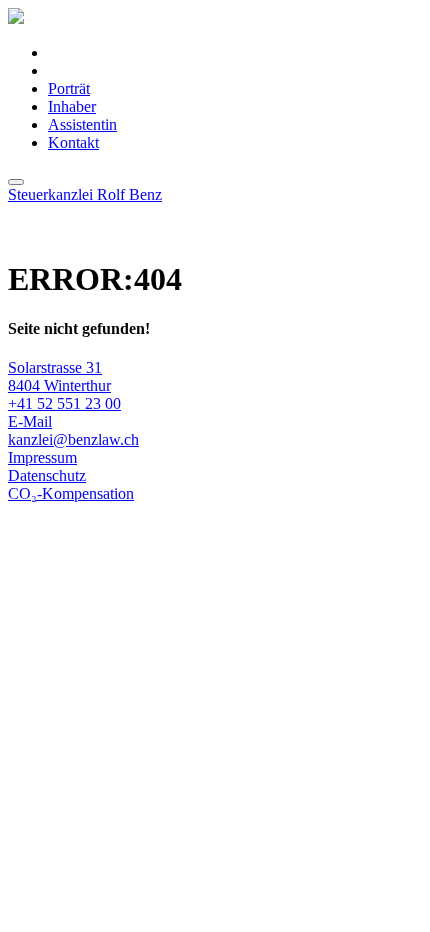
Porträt (69, 88)
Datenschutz (47, 475)
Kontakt (73, 142)
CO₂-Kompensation (71, 493)
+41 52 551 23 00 (64, 403)
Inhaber (72, 106)
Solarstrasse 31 (55, 367)
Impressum (42, 457)
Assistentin (82, 124)
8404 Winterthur (59, 385)
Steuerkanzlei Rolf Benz (85, 194)
